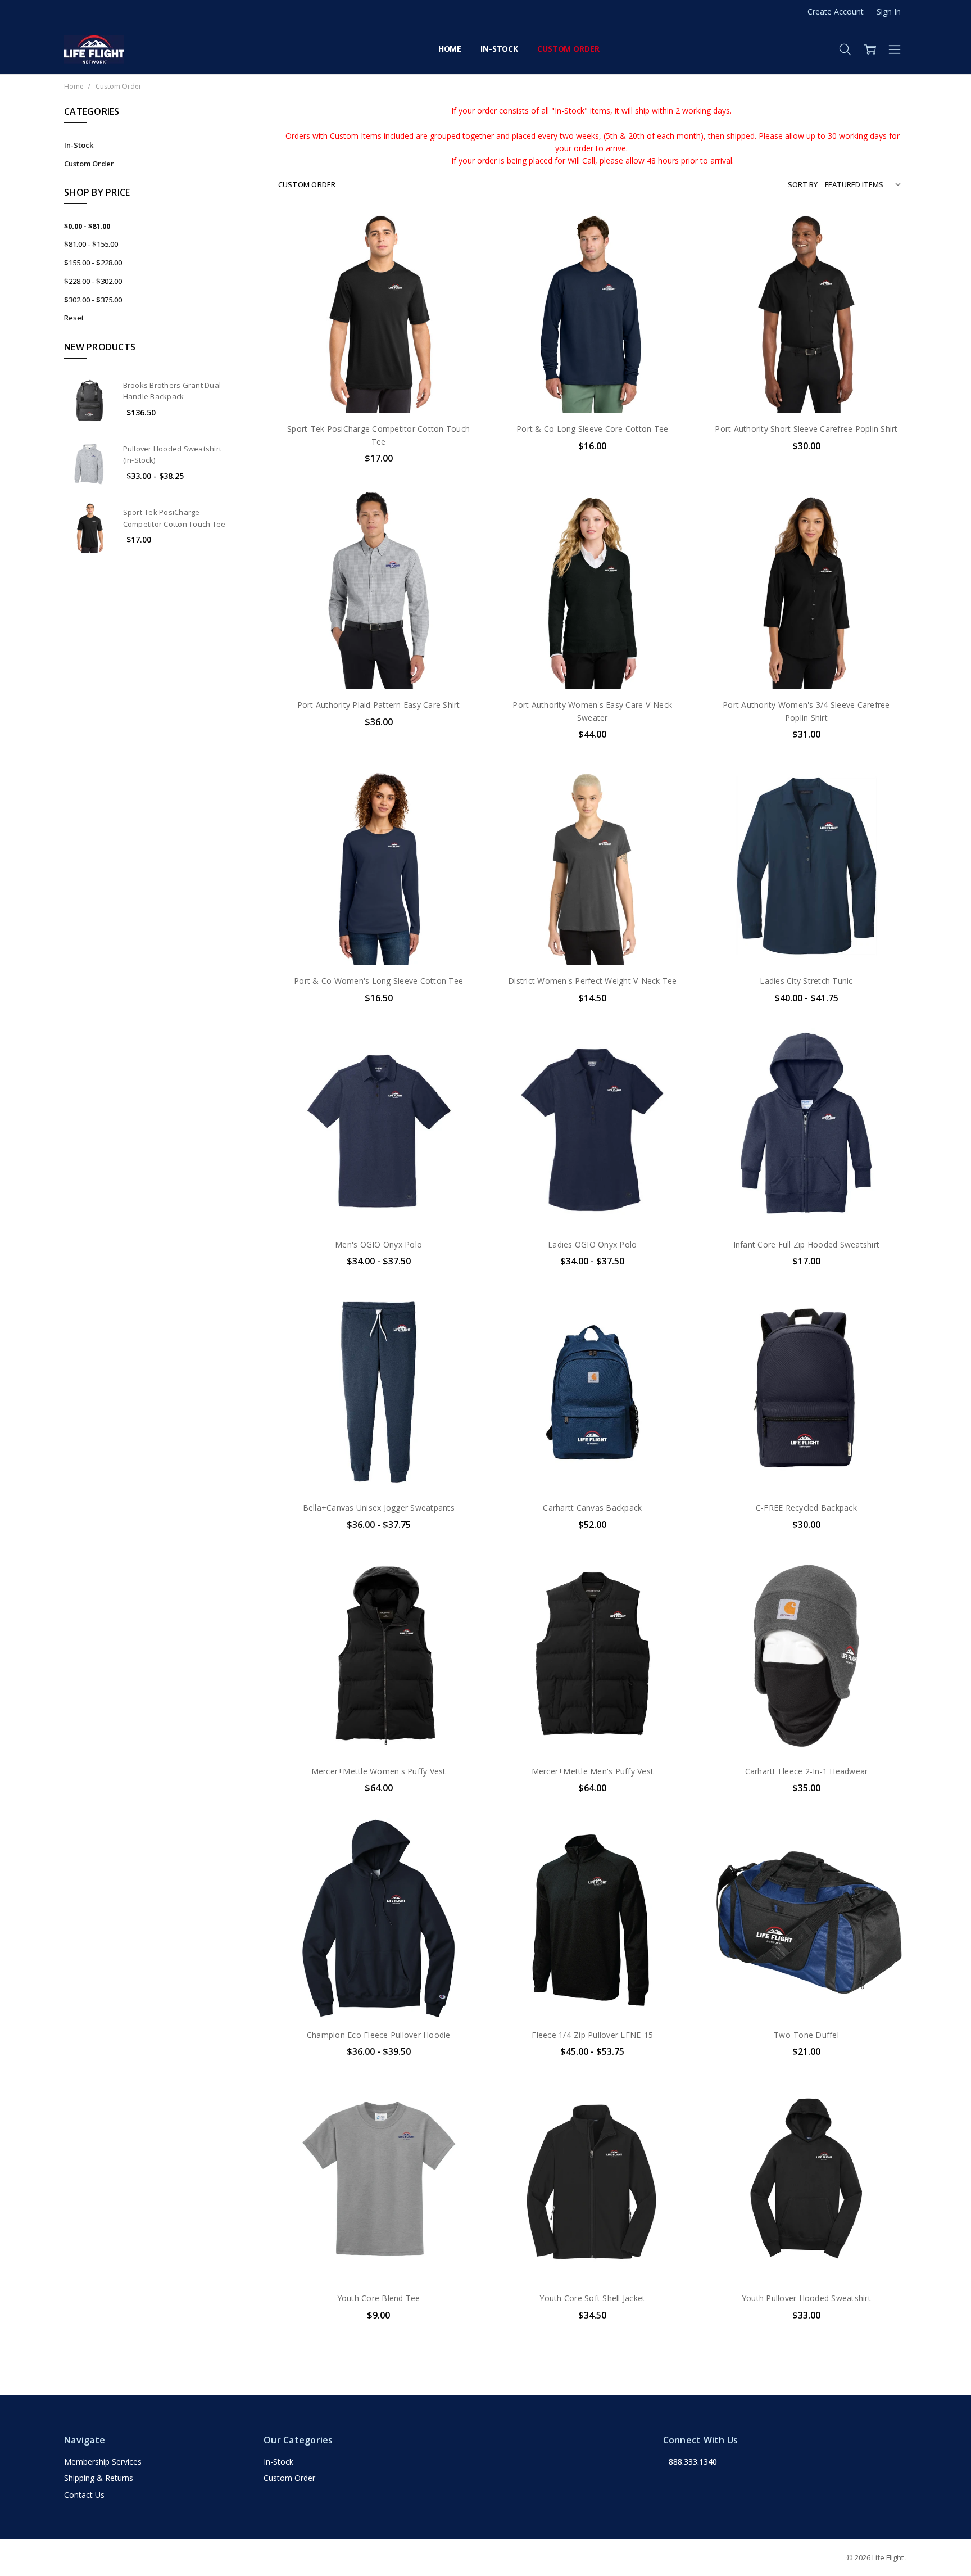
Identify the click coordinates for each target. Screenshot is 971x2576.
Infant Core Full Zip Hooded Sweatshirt (807, 1244)
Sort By (803, 184)
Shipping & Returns (99, 2478)
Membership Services (103, 2462)
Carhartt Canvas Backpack (592, 1508)
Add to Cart (806, 1971)
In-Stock (499, 49)
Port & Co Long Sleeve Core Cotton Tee (592, 429)
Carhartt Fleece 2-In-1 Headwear (807, 1771)
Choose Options (379, 390)
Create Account (836, 12)
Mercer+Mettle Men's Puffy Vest (593, 1771)
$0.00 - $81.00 (87, 226)
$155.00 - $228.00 (93, 263)
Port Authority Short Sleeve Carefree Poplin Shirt (806, 429)
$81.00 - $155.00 (91, 244)
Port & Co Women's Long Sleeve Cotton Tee (378, 981)
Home (450, 49)
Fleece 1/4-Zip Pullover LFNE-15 (592, 2035)
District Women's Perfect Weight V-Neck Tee (593, 981)
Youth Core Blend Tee (379, 2298)
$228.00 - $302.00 (93, 281)
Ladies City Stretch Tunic (806, 981)
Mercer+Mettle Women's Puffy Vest (379, 1771)
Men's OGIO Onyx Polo (378, 1244)
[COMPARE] (459, 250)
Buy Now (806, 1996)
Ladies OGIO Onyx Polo (592, 1244)
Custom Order (568, 49)
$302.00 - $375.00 (93, 300)
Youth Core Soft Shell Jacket (592, 2298)
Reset (74, 318)
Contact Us (84, 2495)
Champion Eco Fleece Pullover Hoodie (379, 2035)
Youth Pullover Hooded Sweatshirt (806, 2298)
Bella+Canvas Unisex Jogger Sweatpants (379, 1508)
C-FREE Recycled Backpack (806, 1508)
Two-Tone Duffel (806, 2035)
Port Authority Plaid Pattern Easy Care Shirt (379, 705)
